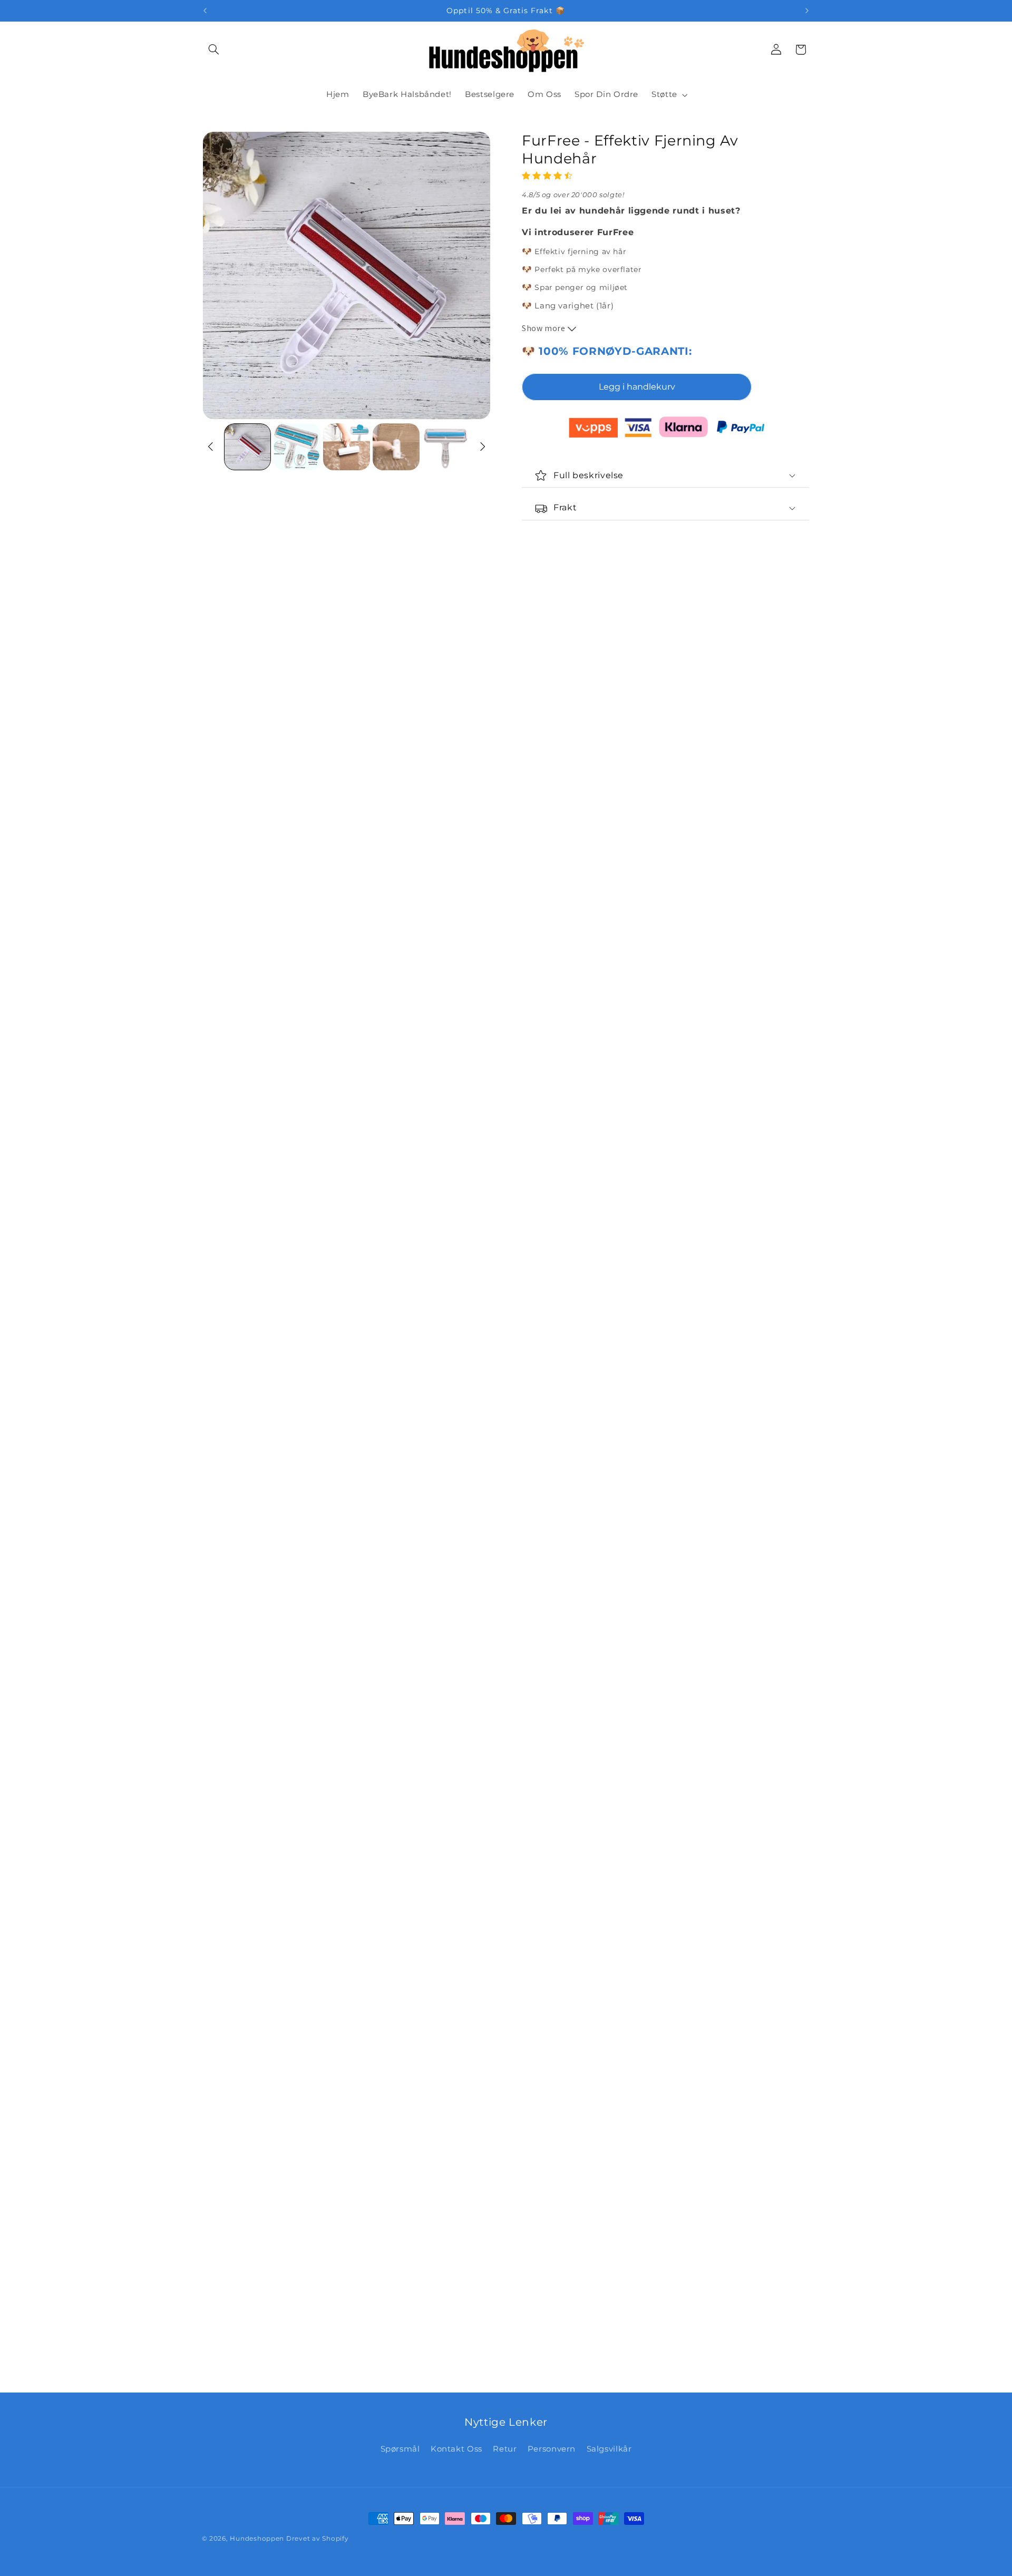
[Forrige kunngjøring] (205, 11)
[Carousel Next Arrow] (482, 447)
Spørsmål (400, 2449)
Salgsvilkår (609, 2449)
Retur (505, 2449)
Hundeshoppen (257, 2539)
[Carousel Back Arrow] (211, 447)
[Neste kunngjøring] (807, 11)
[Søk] (214, 50)
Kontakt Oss (456, 2449)
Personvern (552, 2449)
